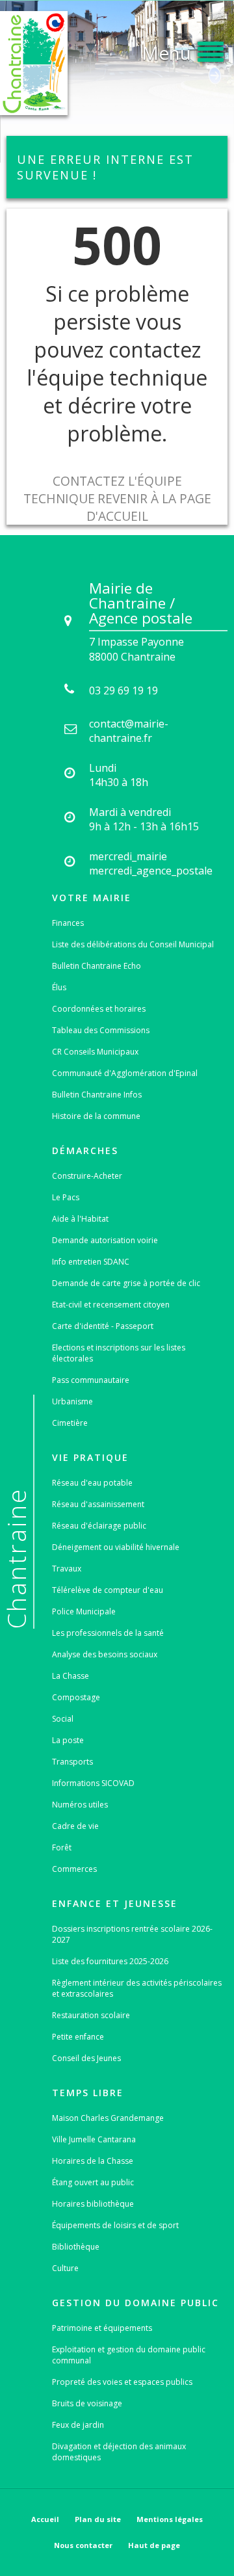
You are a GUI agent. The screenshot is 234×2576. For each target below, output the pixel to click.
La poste (68, 1740)
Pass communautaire (91, 1380)
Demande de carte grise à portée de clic (126, 1283)
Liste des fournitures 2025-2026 (110, 1961)
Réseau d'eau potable (92, 1483)
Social (63, 1719)
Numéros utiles (80, 1805)
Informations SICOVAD (93, 1783)
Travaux (67, 1569)
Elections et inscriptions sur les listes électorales (119, 1353)
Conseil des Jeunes (86, 2058)
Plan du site (98, 2519)
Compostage (76, 1697)
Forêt (62, 1847)
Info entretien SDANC (91, 1262)
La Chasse (71, 1676)
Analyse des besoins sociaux (105, 1654)
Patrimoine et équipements (102, 2328)
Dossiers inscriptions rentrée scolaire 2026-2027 (132, 1934)
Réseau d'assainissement (98, 1504)
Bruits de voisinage (87, 2403)
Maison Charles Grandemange (108, 2118)
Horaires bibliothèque (93, 2204)
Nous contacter (83, 2545)
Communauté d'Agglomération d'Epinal (125, 1073)
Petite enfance (78, 2037)
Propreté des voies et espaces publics (122, 2382)
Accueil (45, 2519)
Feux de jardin (78, 2425)
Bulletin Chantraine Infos (97, 1095)
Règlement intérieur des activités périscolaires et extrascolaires (137, 1988)
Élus (59, 987)
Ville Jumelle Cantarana (94, 2139)
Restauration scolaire (91, 2015)
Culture (65, 2268)
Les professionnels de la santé (108, 1633)
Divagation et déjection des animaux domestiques (119, 2452)
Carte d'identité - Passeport (103, 1326)
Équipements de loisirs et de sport (115, 2225)
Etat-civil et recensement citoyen (111, 1305)
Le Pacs (66, 1197)
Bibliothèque (76, 2247)
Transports (72, 1762)
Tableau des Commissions (101, 1030)
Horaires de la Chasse (93, 2161)
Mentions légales (170, 2519)
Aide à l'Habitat (80, 1219)
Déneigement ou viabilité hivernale (116, 1547)
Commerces (74, 1869)
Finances (68, 923)
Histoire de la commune (96, 1116)
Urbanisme (72, 1401)
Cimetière (70, 1423)
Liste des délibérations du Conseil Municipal (133, 944)
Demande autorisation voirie (105, 1240)
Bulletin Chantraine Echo (97, 966)
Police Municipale (84, 1611)
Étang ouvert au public (93, 2182)
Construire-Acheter (87, 1176)
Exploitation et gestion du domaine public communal (129, 2355)
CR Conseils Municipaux (95, 1052)
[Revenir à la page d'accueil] (34, 63)
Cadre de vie (75, 1826)
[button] (183, 50)
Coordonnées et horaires (99, 1009)
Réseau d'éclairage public (99, 1526)
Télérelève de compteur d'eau (108, 1590)
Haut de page (154, 2545)
